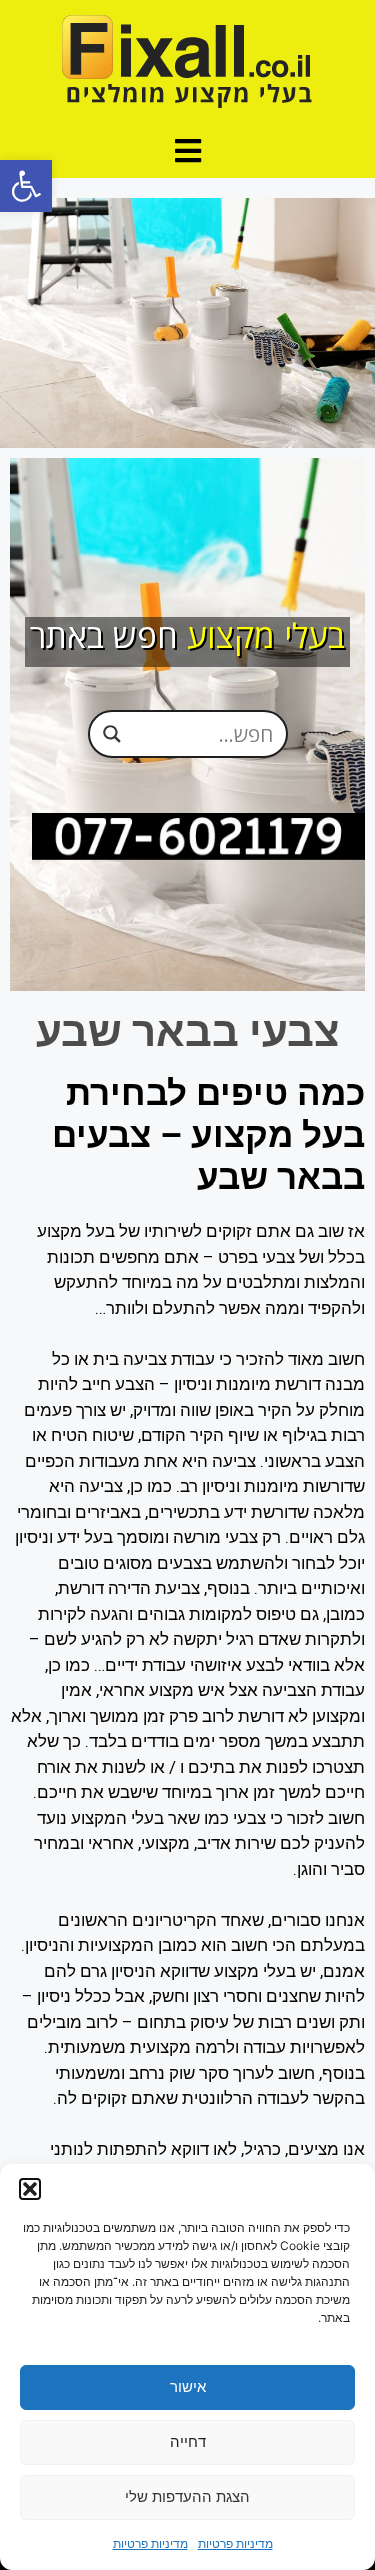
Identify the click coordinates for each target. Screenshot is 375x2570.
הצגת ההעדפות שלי (187, 2496)
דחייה (188, 2441)
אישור (188, 2386)
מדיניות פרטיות (235, 2543)
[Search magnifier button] (112, 734)
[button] (26, 186)
